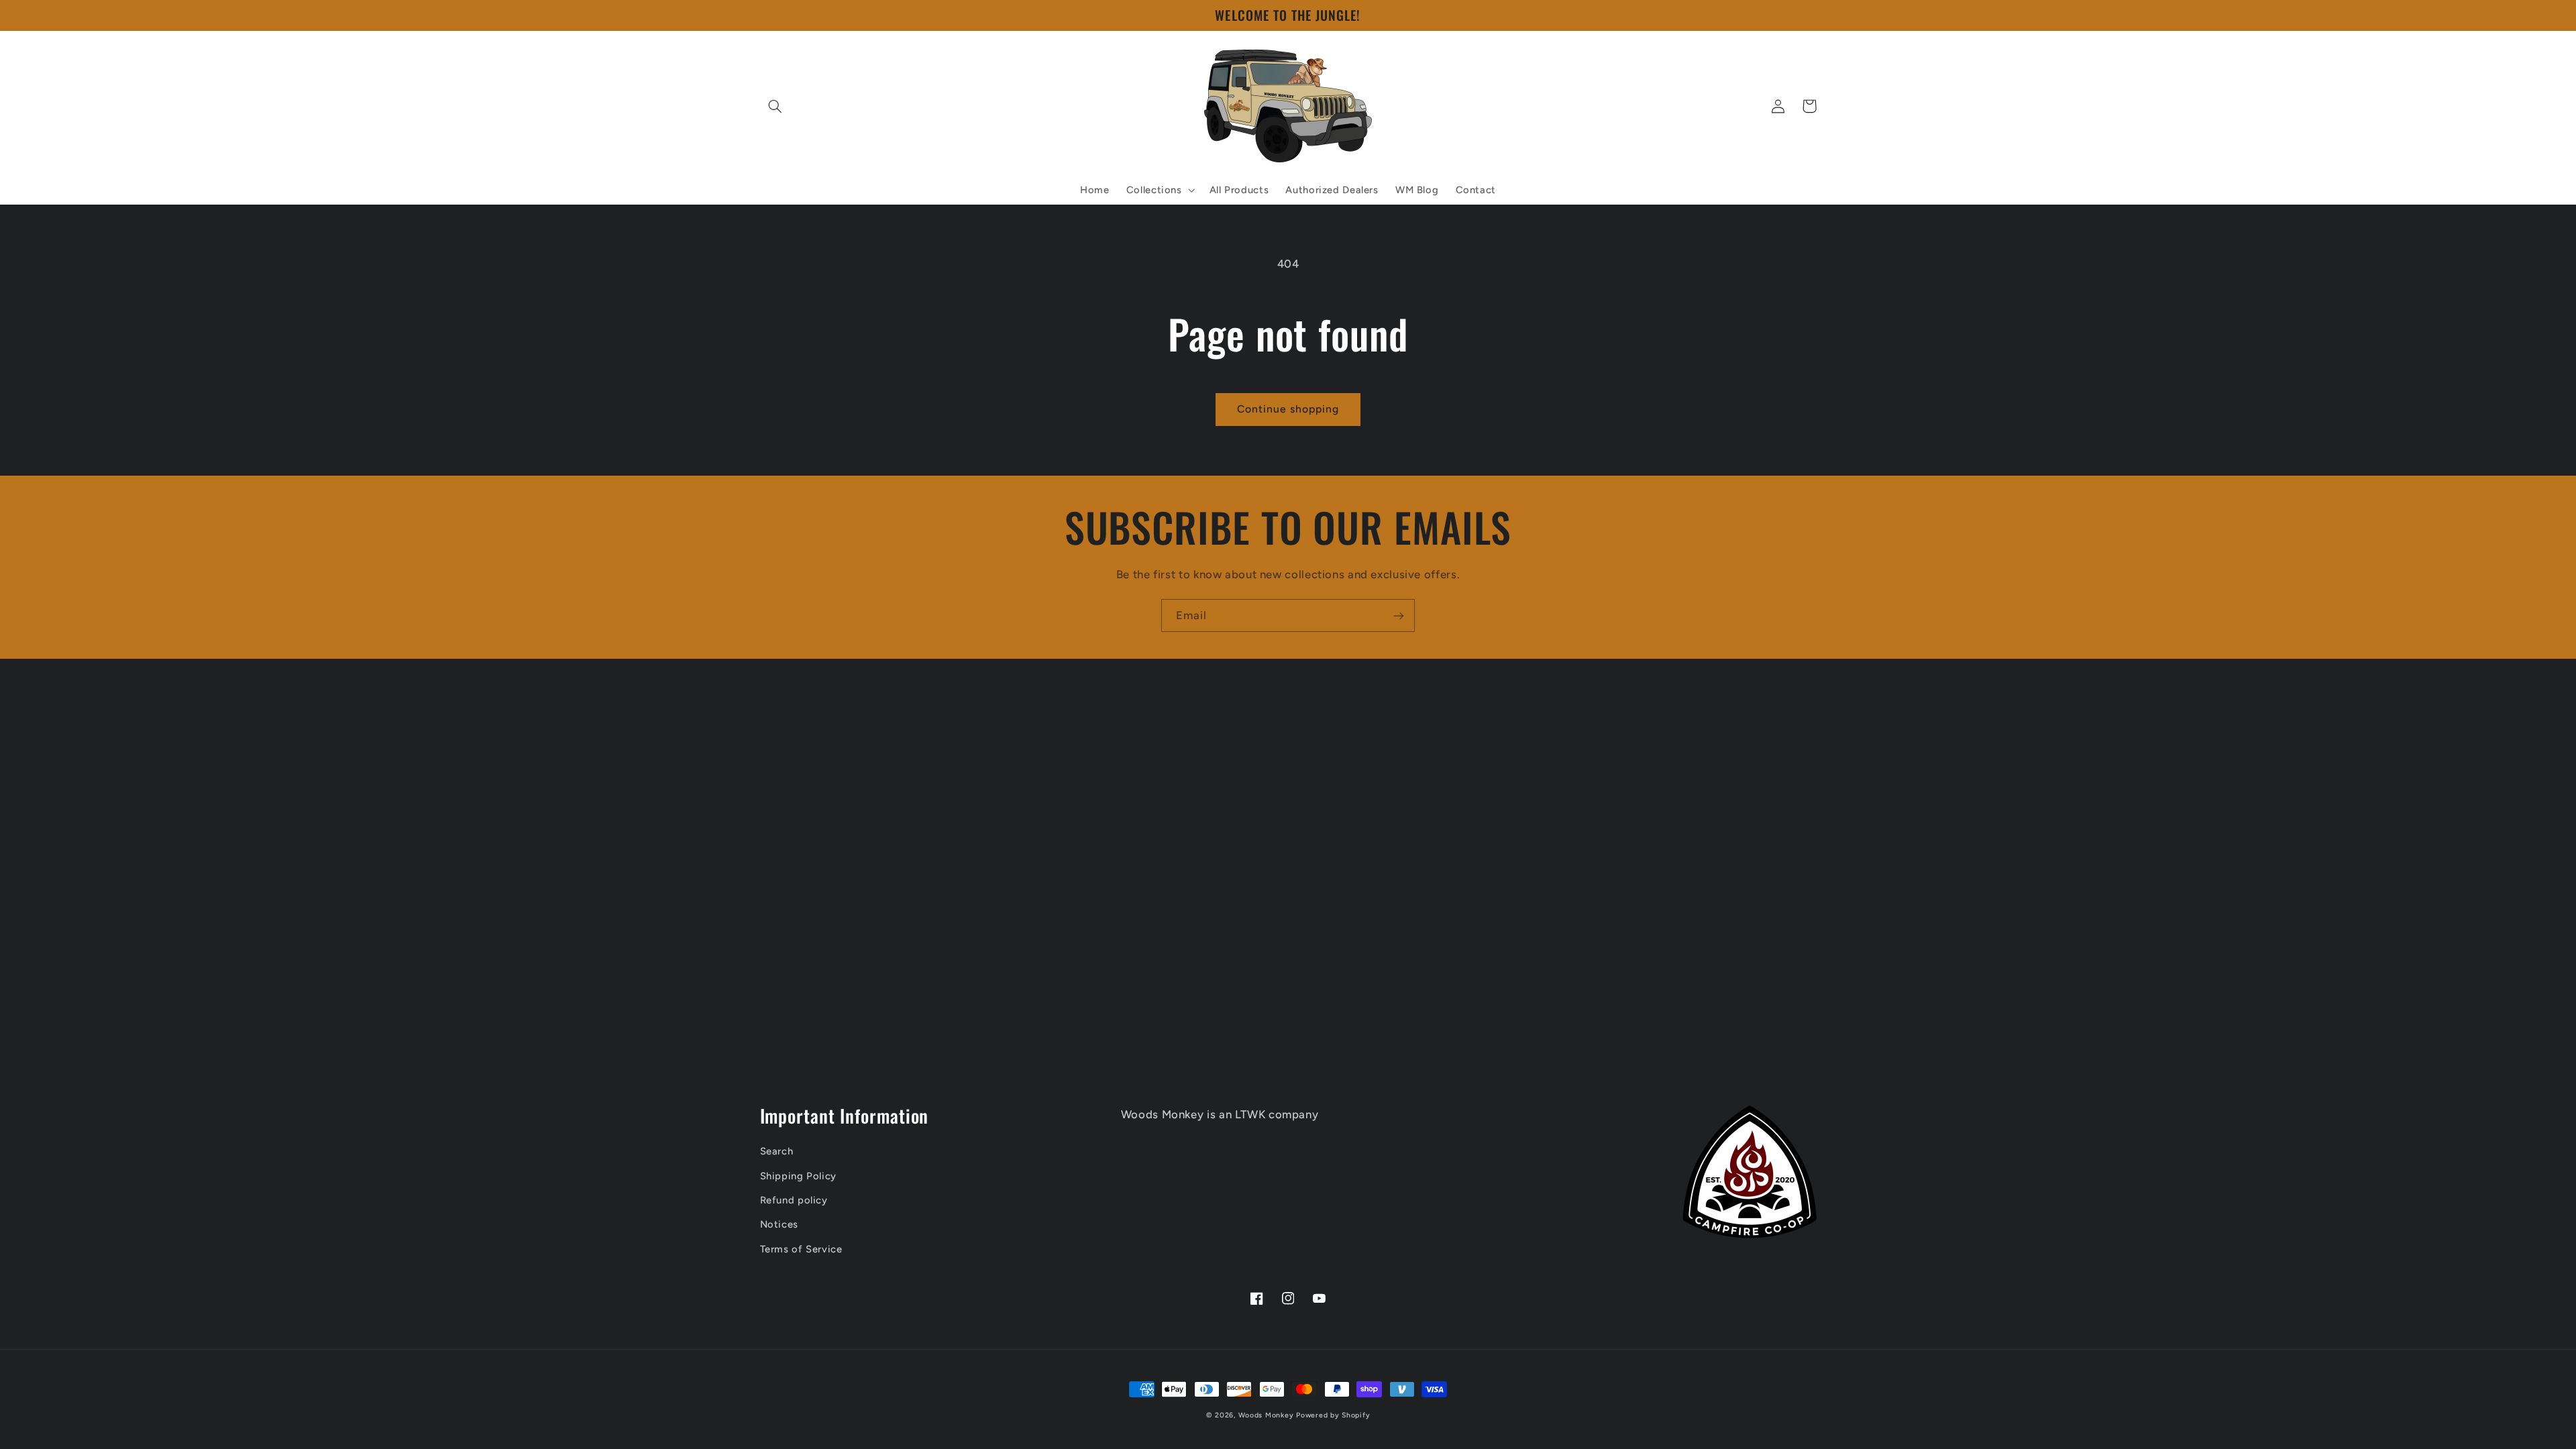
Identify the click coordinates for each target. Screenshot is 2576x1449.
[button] (775, 106)
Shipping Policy (798, 1176)
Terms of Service (801, 1249)
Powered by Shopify (1333, 1415)
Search (777, 1151)
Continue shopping (1288, 409)
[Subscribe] (1399, 615)
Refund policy (794, 1200)
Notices (779, 1224)
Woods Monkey (1266, 1415)
